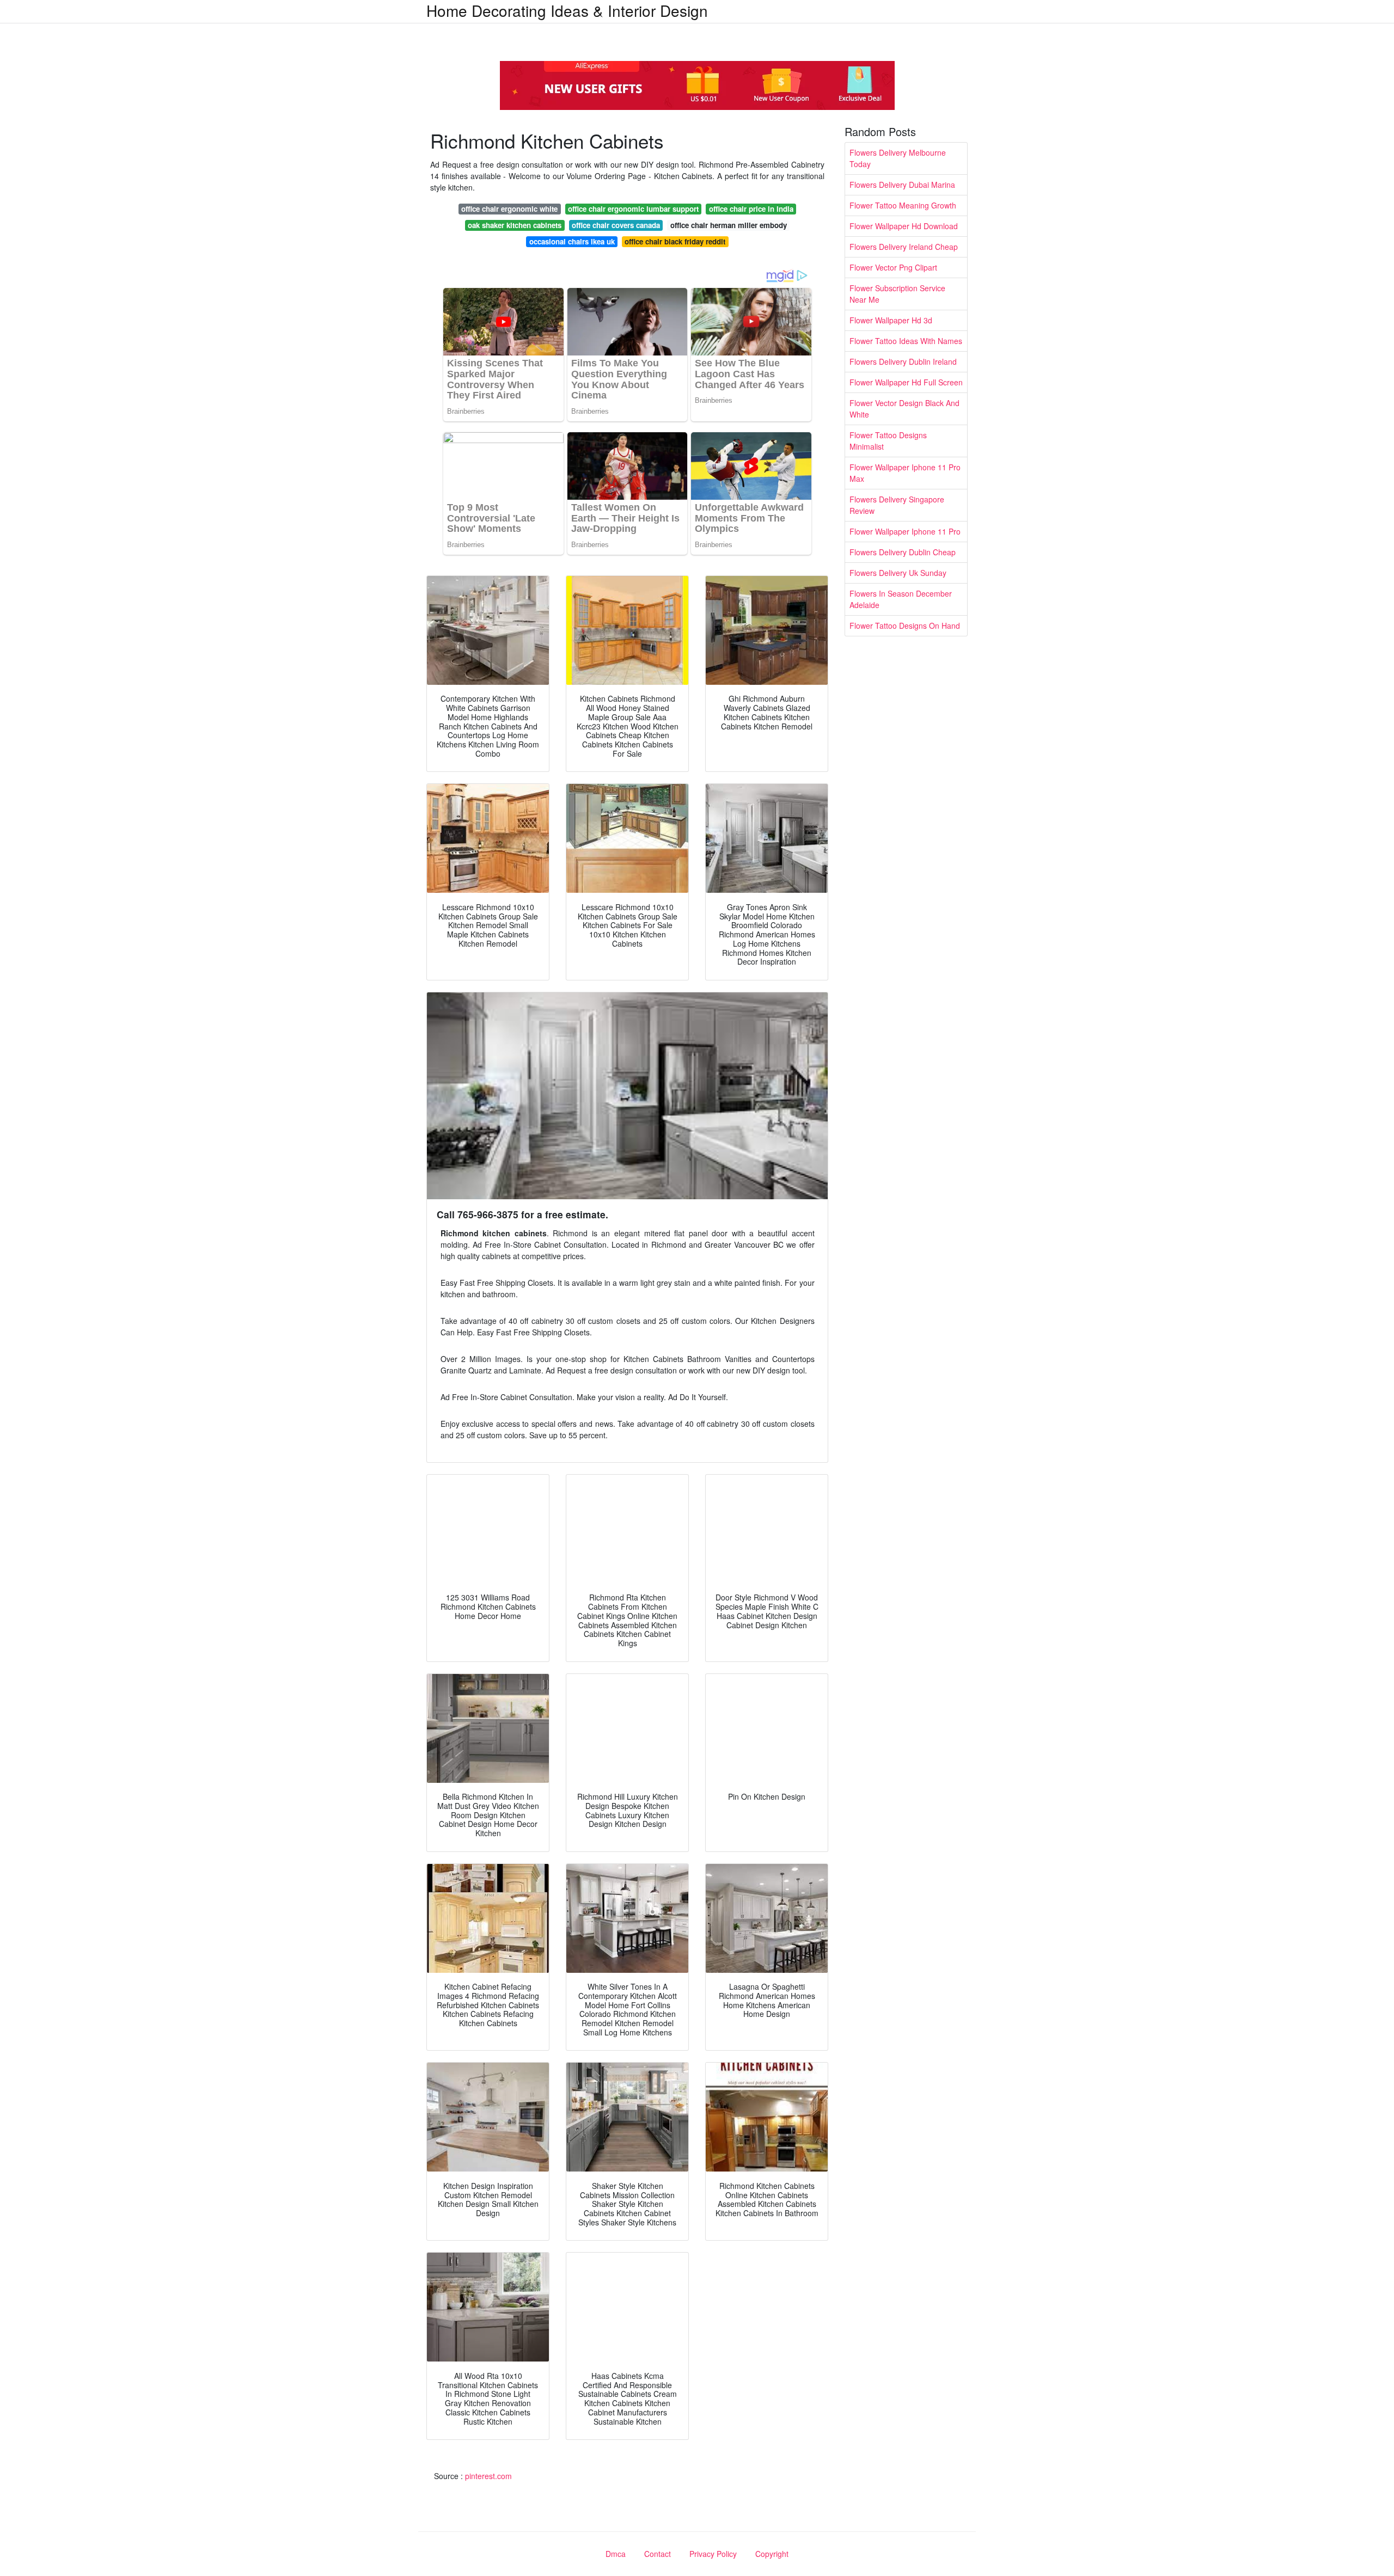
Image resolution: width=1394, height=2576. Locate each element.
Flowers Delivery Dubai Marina (902, 185)
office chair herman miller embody (729, 225)
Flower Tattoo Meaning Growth (903, 205)
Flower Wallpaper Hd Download (904, 226)
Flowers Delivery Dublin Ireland (903, 361)
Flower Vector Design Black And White (904, 409)
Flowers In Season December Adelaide (901, 599)
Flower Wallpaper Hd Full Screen (906, 382)
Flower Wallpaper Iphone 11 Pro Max (905, 473)
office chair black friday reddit (675, 241)
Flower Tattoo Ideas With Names (906, 341)
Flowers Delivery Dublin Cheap (903, 552)
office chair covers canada (616, 225)
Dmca (616, 2554)
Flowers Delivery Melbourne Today (898, 158)
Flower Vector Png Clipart (893, 267)
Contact (658, 2554)
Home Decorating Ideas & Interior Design (567, 10)
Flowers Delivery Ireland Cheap (904, 247)
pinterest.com (488, 2476)
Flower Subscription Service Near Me (897, 294)
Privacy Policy (713, 2554)
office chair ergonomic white (509, 209)
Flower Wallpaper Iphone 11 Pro (905, 531)
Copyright (772, 2554)
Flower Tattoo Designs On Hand (905, 625)
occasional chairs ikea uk (572, 241)
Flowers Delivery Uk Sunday (898, 573)
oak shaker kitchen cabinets (515, 225)
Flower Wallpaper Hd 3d (891, 320)
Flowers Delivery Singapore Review (897, 505)
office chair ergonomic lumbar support (633, 209)
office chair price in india (751, 209)
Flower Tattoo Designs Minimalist (888, 441)
